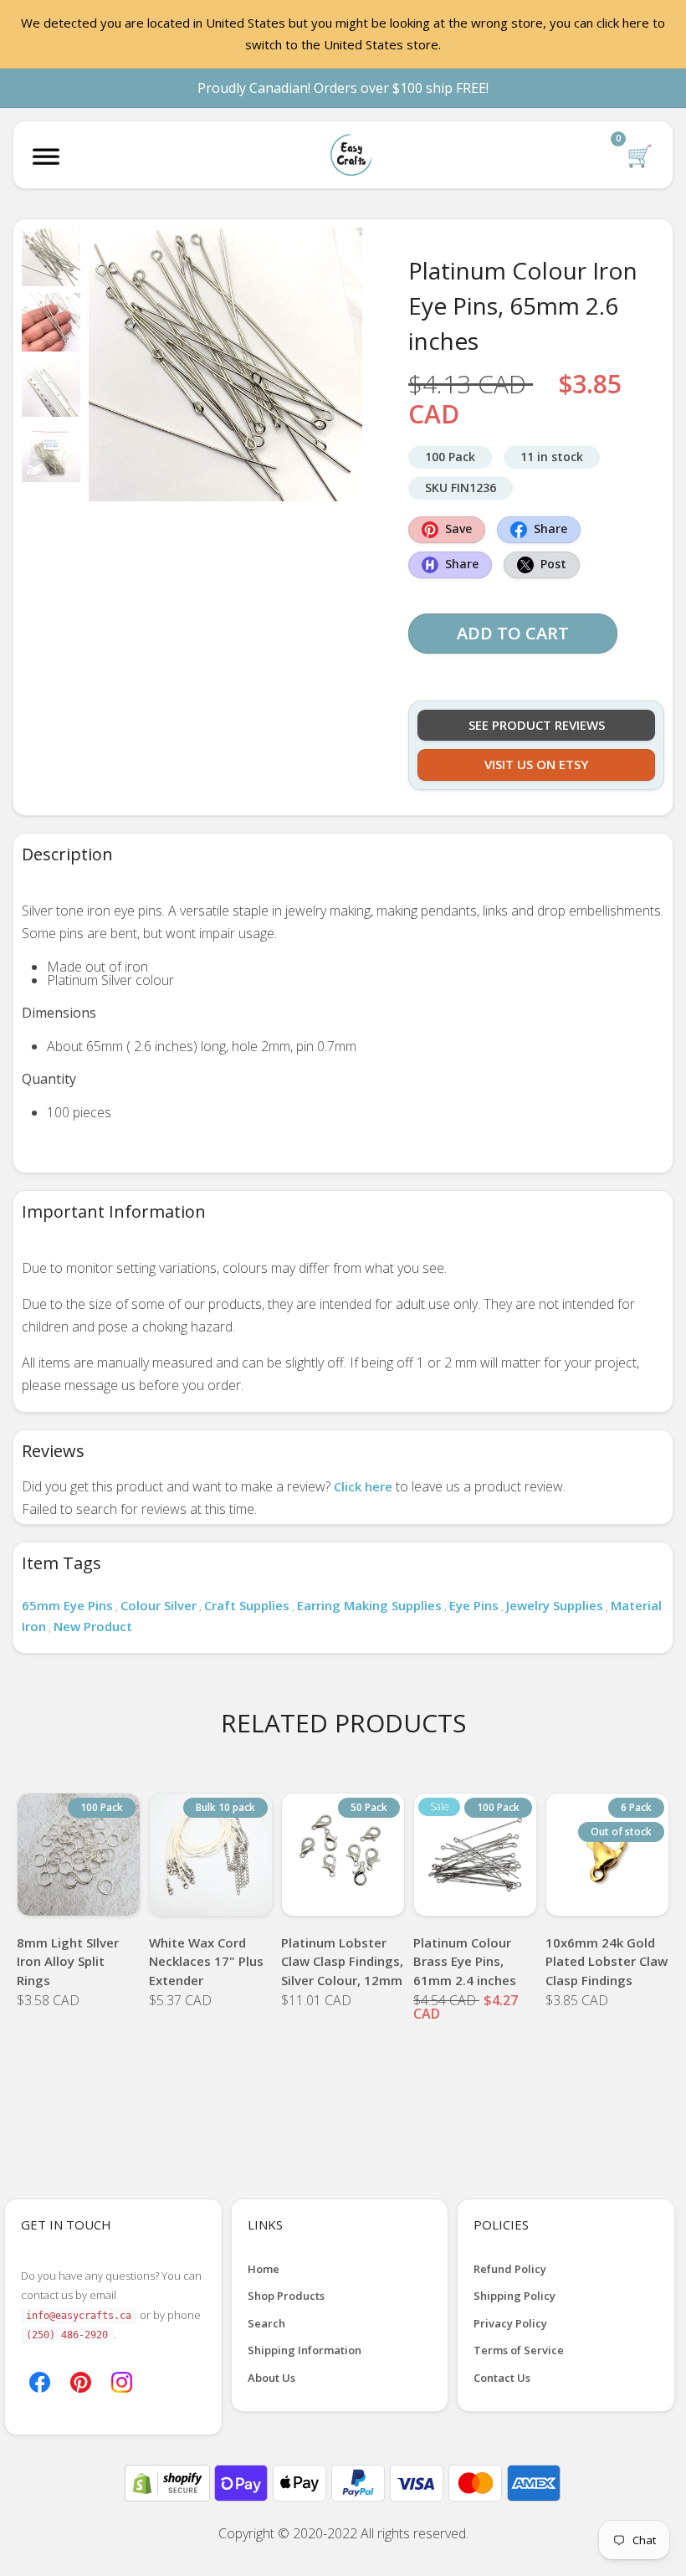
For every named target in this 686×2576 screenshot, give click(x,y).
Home (264, 2269)
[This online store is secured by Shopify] (169, 2481)
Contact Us (502, 2378)
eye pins (474, 1605)
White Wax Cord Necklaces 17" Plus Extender (206, 1961)
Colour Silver (159, 1605)
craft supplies (247, 1605)
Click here (363, 1486)
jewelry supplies (555, 1605)
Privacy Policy (510, 2323)
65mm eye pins (67, 1605)
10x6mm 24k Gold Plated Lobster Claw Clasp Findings (607, 1961)
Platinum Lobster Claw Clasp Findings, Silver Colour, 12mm (342, 1961)
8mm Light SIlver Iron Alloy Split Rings (68, 1961)
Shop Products (286, 2296)
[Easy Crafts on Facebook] (40, 2381)
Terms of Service (519, 2350)
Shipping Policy (514, 2296)
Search (266, 2323)
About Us (271, 2378)
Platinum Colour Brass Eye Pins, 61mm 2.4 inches (465, 1961)
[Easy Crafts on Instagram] (122, 2381)
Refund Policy (510, 2269)
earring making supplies (369, 1605)
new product (93, 1626)
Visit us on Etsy (536, 764)
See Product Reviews (537, 725)
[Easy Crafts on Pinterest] (81, 2381)
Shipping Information (305, 2350)
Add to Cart (513, 633)
